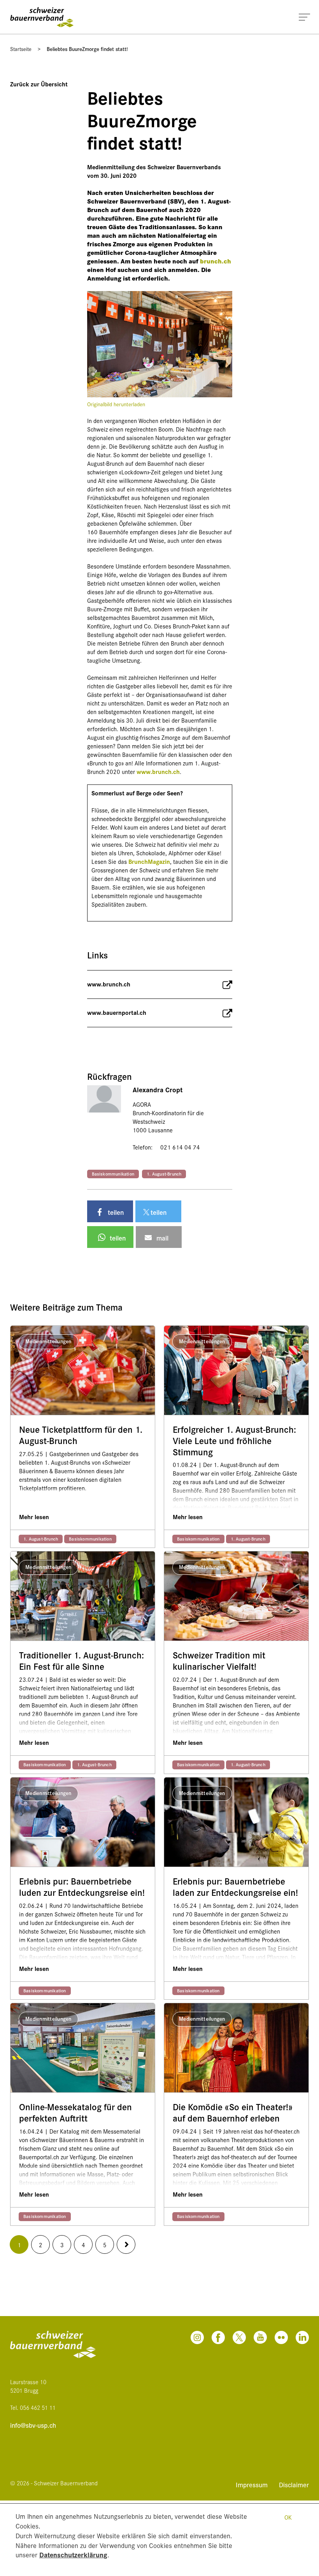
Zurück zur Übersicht (39, 84)
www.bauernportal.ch (117, 1012)
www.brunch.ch (158, 771)
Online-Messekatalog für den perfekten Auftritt (75, 2113)
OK (288, 2517)
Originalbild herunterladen (116, 404)
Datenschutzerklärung (73, 2554)
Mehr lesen (34, 1517)
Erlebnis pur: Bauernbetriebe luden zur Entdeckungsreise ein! (82, 1887)
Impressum (253, 2484)
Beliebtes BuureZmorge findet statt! (87, 49)
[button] (110, 1211)
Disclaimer (294, 2484)
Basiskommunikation (113, 1174)
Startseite (21, 49)
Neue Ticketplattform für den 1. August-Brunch (81, 1435)
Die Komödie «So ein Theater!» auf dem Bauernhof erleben (233, 2113)
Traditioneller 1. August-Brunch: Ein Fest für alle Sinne (82, 1661)
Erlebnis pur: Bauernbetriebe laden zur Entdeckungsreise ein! (235, 1887)
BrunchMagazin (149, 861)
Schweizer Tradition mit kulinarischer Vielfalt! (219, 1661)
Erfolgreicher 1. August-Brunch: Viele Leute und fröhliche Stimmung (234, 1441)
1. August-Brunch (164, 1174)
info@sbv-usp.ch (33, 2425)
